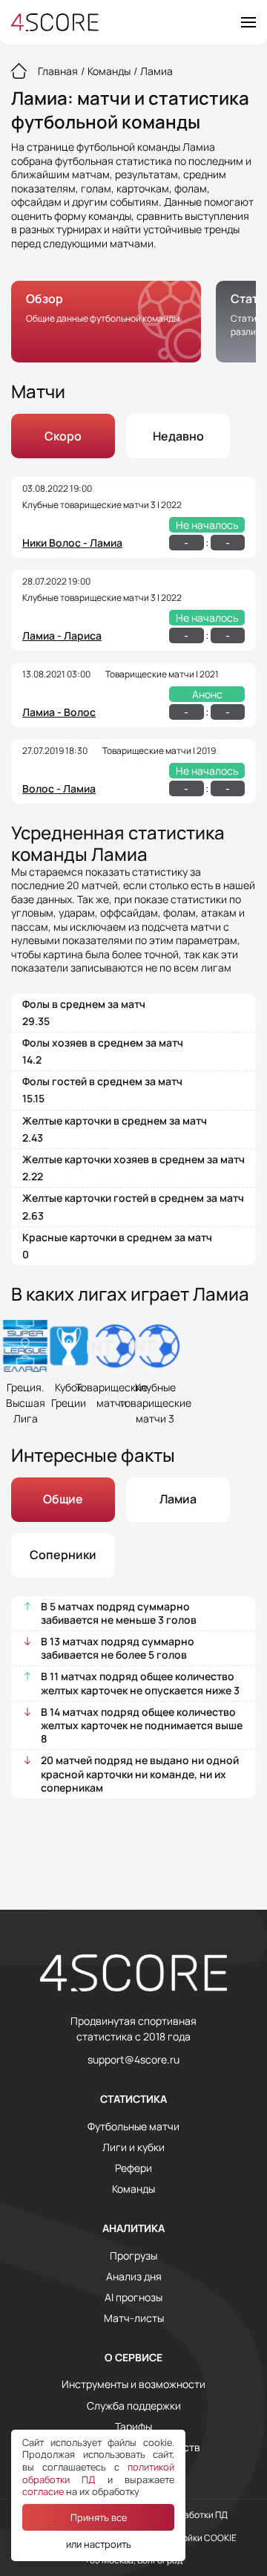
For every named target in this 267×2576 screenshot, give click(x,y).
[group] (106, 322)
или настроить (99, 2544)
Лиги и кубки (133, 2147)
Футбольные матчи (133, 2127)
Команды (133, 2189)
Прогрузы (133, 2256)
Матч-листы (134, 2318)
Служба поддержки (134, 2406)
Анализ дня (134, 2277)
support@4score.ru (133, 2060)
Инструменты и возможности (133, 2384)
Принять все (99, 2517)
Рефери (133, 2168)
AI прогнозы (133, 2297)
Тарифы (133, 2427)
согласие (43, 2491)
